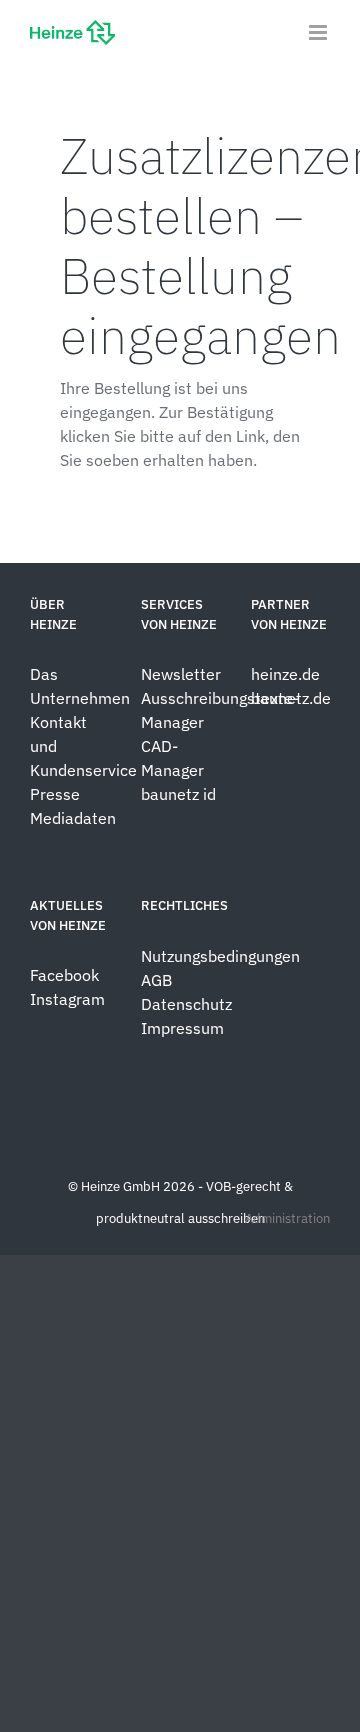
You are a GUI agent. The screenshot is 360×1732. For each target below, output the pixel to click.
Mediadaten (73, 818)
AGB (156, 980)
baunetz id (178, 794)
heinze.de (285, 674)
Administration (287, 1218)
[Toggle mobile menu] (319, 32)
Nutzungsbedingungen (220, 956)
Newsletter (181, 674)
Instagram (67, 999)
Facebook (64, 975)
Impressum (182, 1028)
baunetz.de (291, 698)
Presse (55, 794)
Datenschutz (188, 1004)
